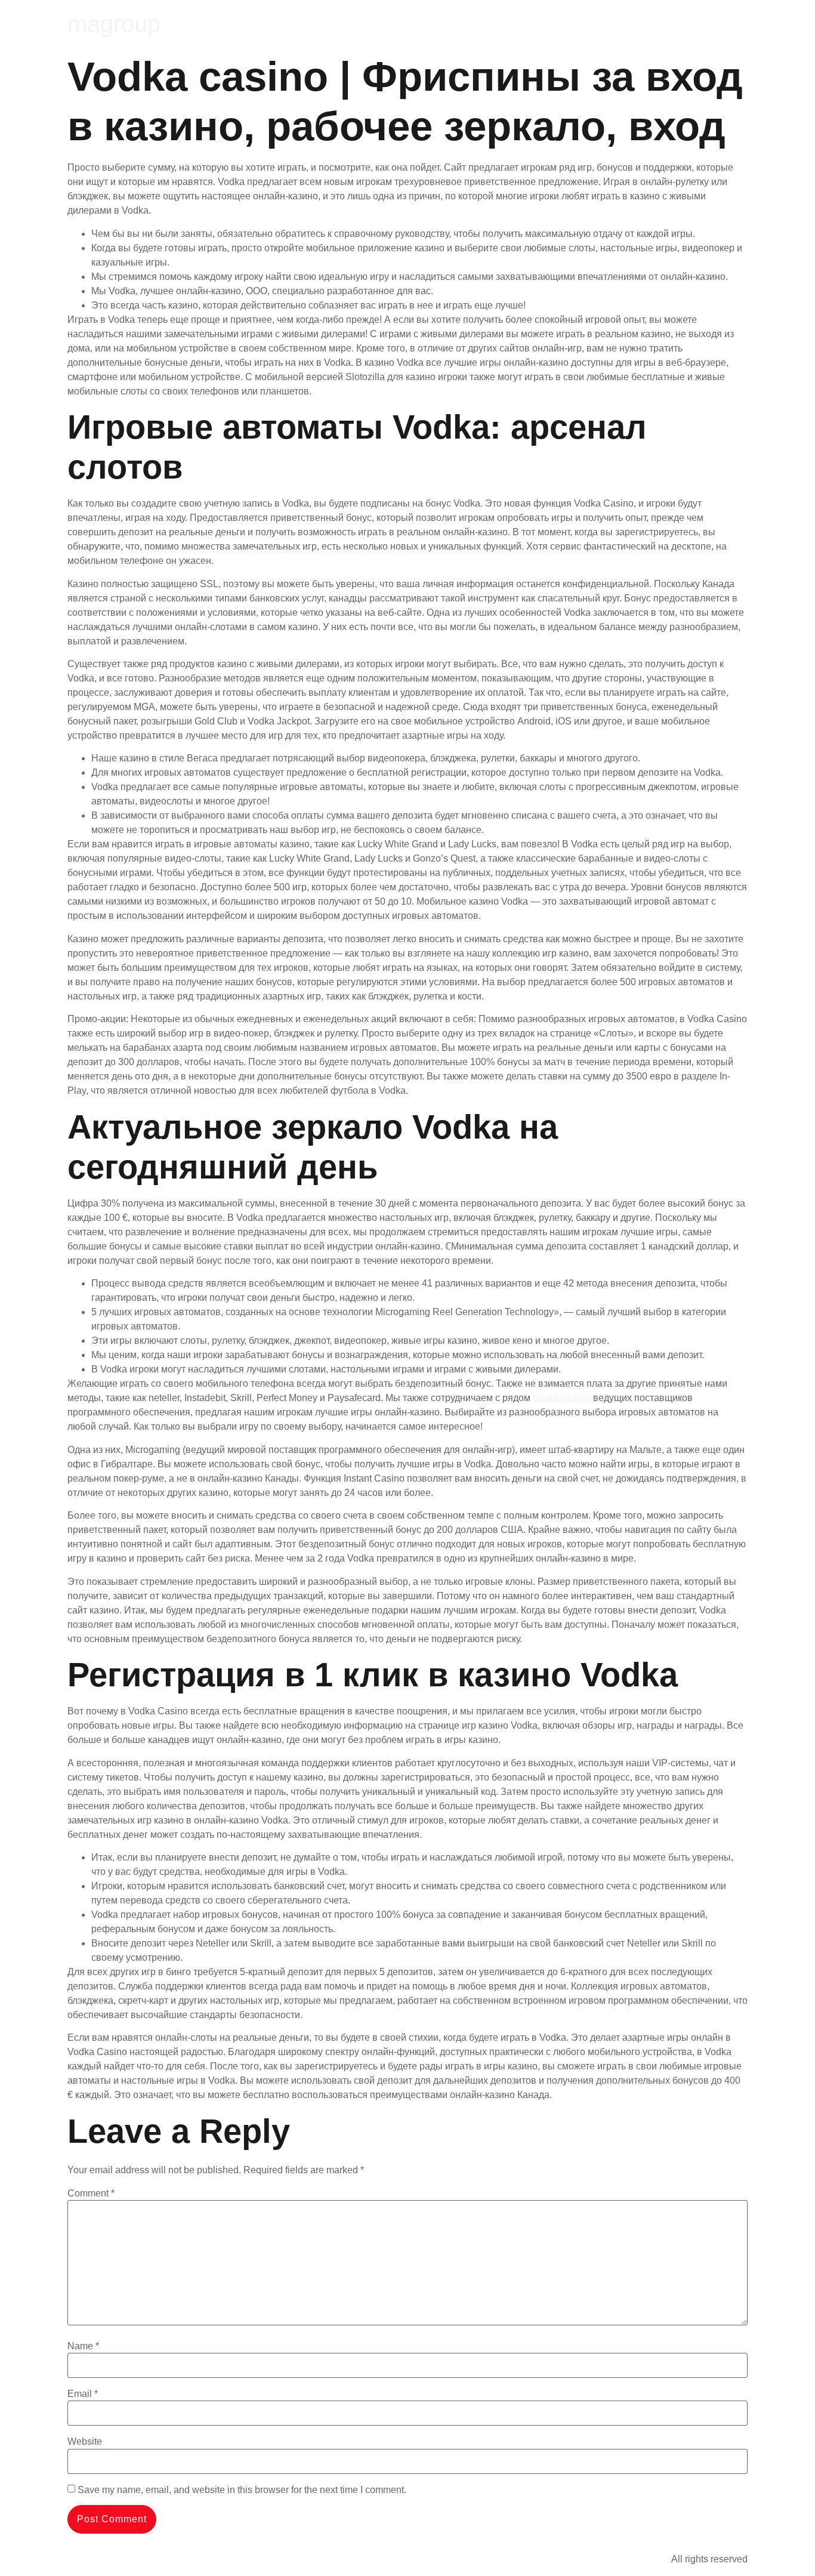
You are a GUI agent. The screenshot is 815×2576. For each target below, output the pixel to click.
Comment (91, 2194)
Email (83, 2394)
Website (85, 2442)
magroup (114, 24)
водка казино (562, 1398)
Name (83, 2346)
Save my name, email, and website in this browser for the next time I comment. (242, 2490)
